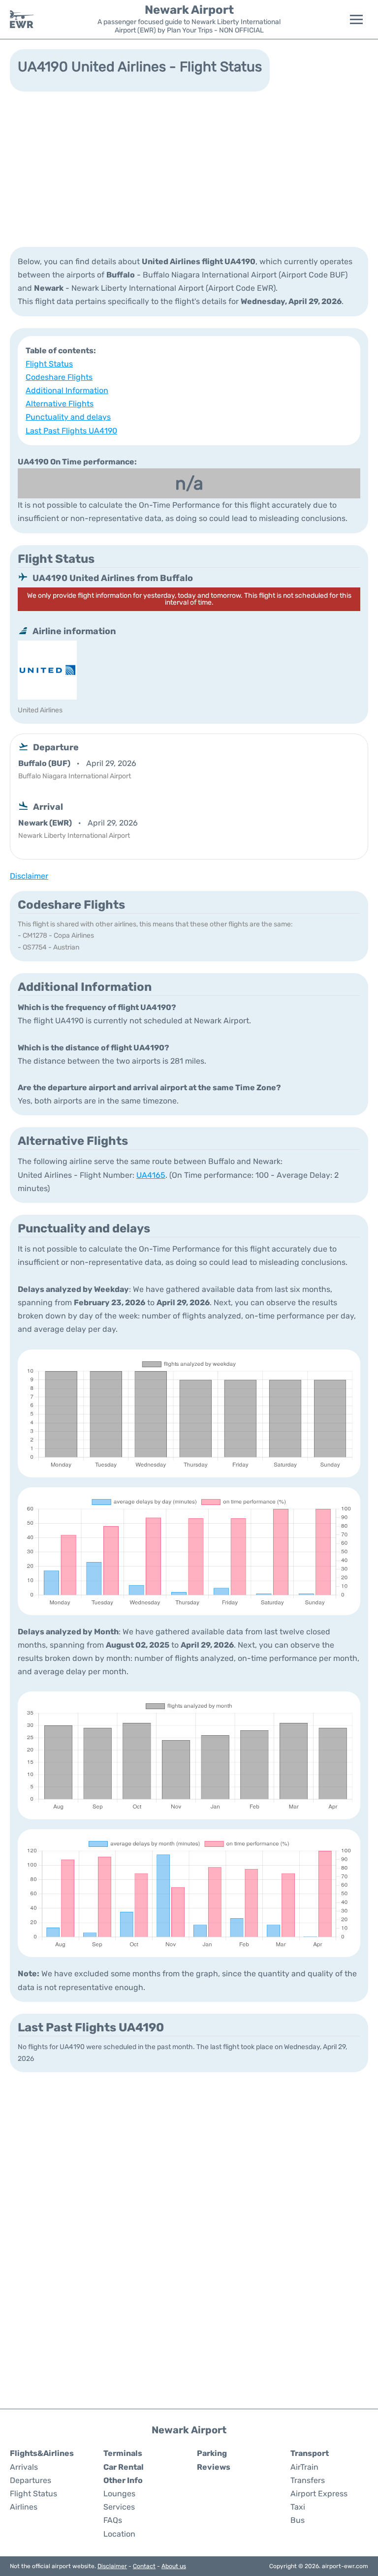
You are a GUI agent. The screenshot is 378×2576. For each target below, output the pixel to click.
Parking (212, 2453)
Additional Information (67, 390)
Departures (31, 2480)
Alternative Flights (60, 404)
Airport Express (319, 2494)
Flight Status (49, 364)
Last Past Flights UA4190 (71, 431)
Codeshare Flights (59, 377)
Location (119, 2534)
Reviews (214, 2467)
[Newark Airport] (22, 19)
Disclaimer (112, 2566)
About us (174, 2566)
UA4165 (151, 1175)
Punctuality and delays (68, 417)
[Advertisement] (189, 168)
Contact (144, 2566)
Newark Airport (189, 10)
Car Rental (124, 2467)
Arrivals (24, 2467)
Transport (310, 2453)
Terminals (123, 2453)
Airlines (24, 2507)
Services (119, 2507)
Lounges (119, 2494)
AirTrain (304, 2467)
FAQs (113, 2520)
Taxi (298, 2507)
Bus (298, 2520)
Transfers (308, 2480)
